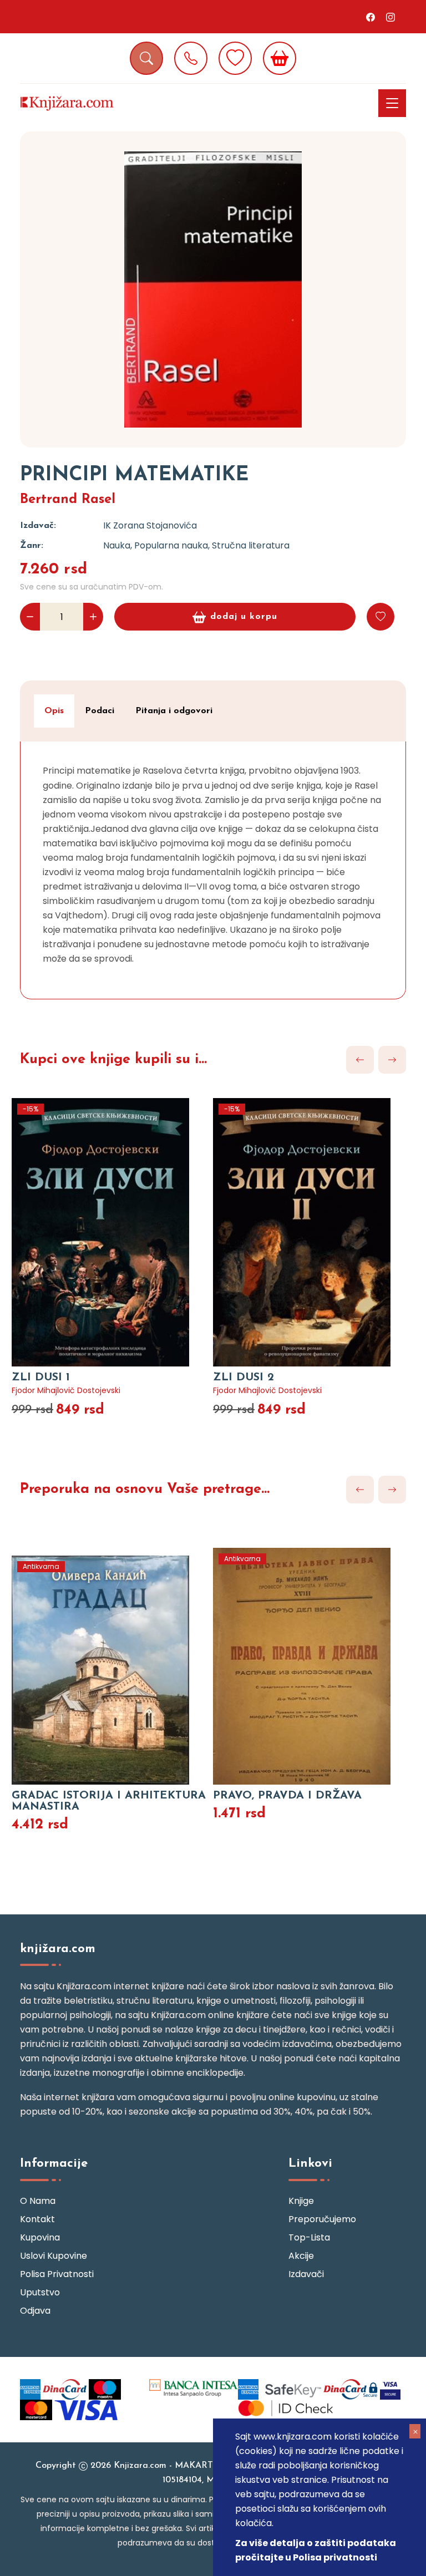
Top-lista (309, 2237)
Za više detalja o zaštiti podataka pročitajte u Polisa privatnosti (316, 2550)
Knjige (301, 2201)
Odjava (35, 2311)
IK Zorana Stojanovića (150, 525)
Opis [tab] (54, 711)
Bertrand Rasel (68, 500)
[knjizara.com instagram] (390, 17)
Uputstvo (40, 2292)
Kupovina (40, 2237)
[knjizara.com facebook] (371, 17)
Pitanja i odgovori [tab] (174, 711)
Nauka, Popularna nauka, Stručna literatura (196, 545)
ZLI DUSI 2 (244, 1378)
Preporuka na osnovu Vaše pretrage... (145, 1489)
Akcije (301, 2256)
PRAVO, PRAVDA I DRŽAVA (287, 1796)
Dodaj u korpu (244, 617)
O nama (38, 2201)
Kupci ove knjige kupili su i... (113, 1060)
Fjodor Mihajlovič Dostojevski (66, 1390)
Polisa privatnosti (57, 2274)
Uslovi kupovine (54, 2256)
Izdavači (306, 2274)
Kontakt (37, 2219)
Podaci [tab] (100, 711)
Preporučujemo (322, 2219)
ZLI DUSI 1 (41, 1378)
